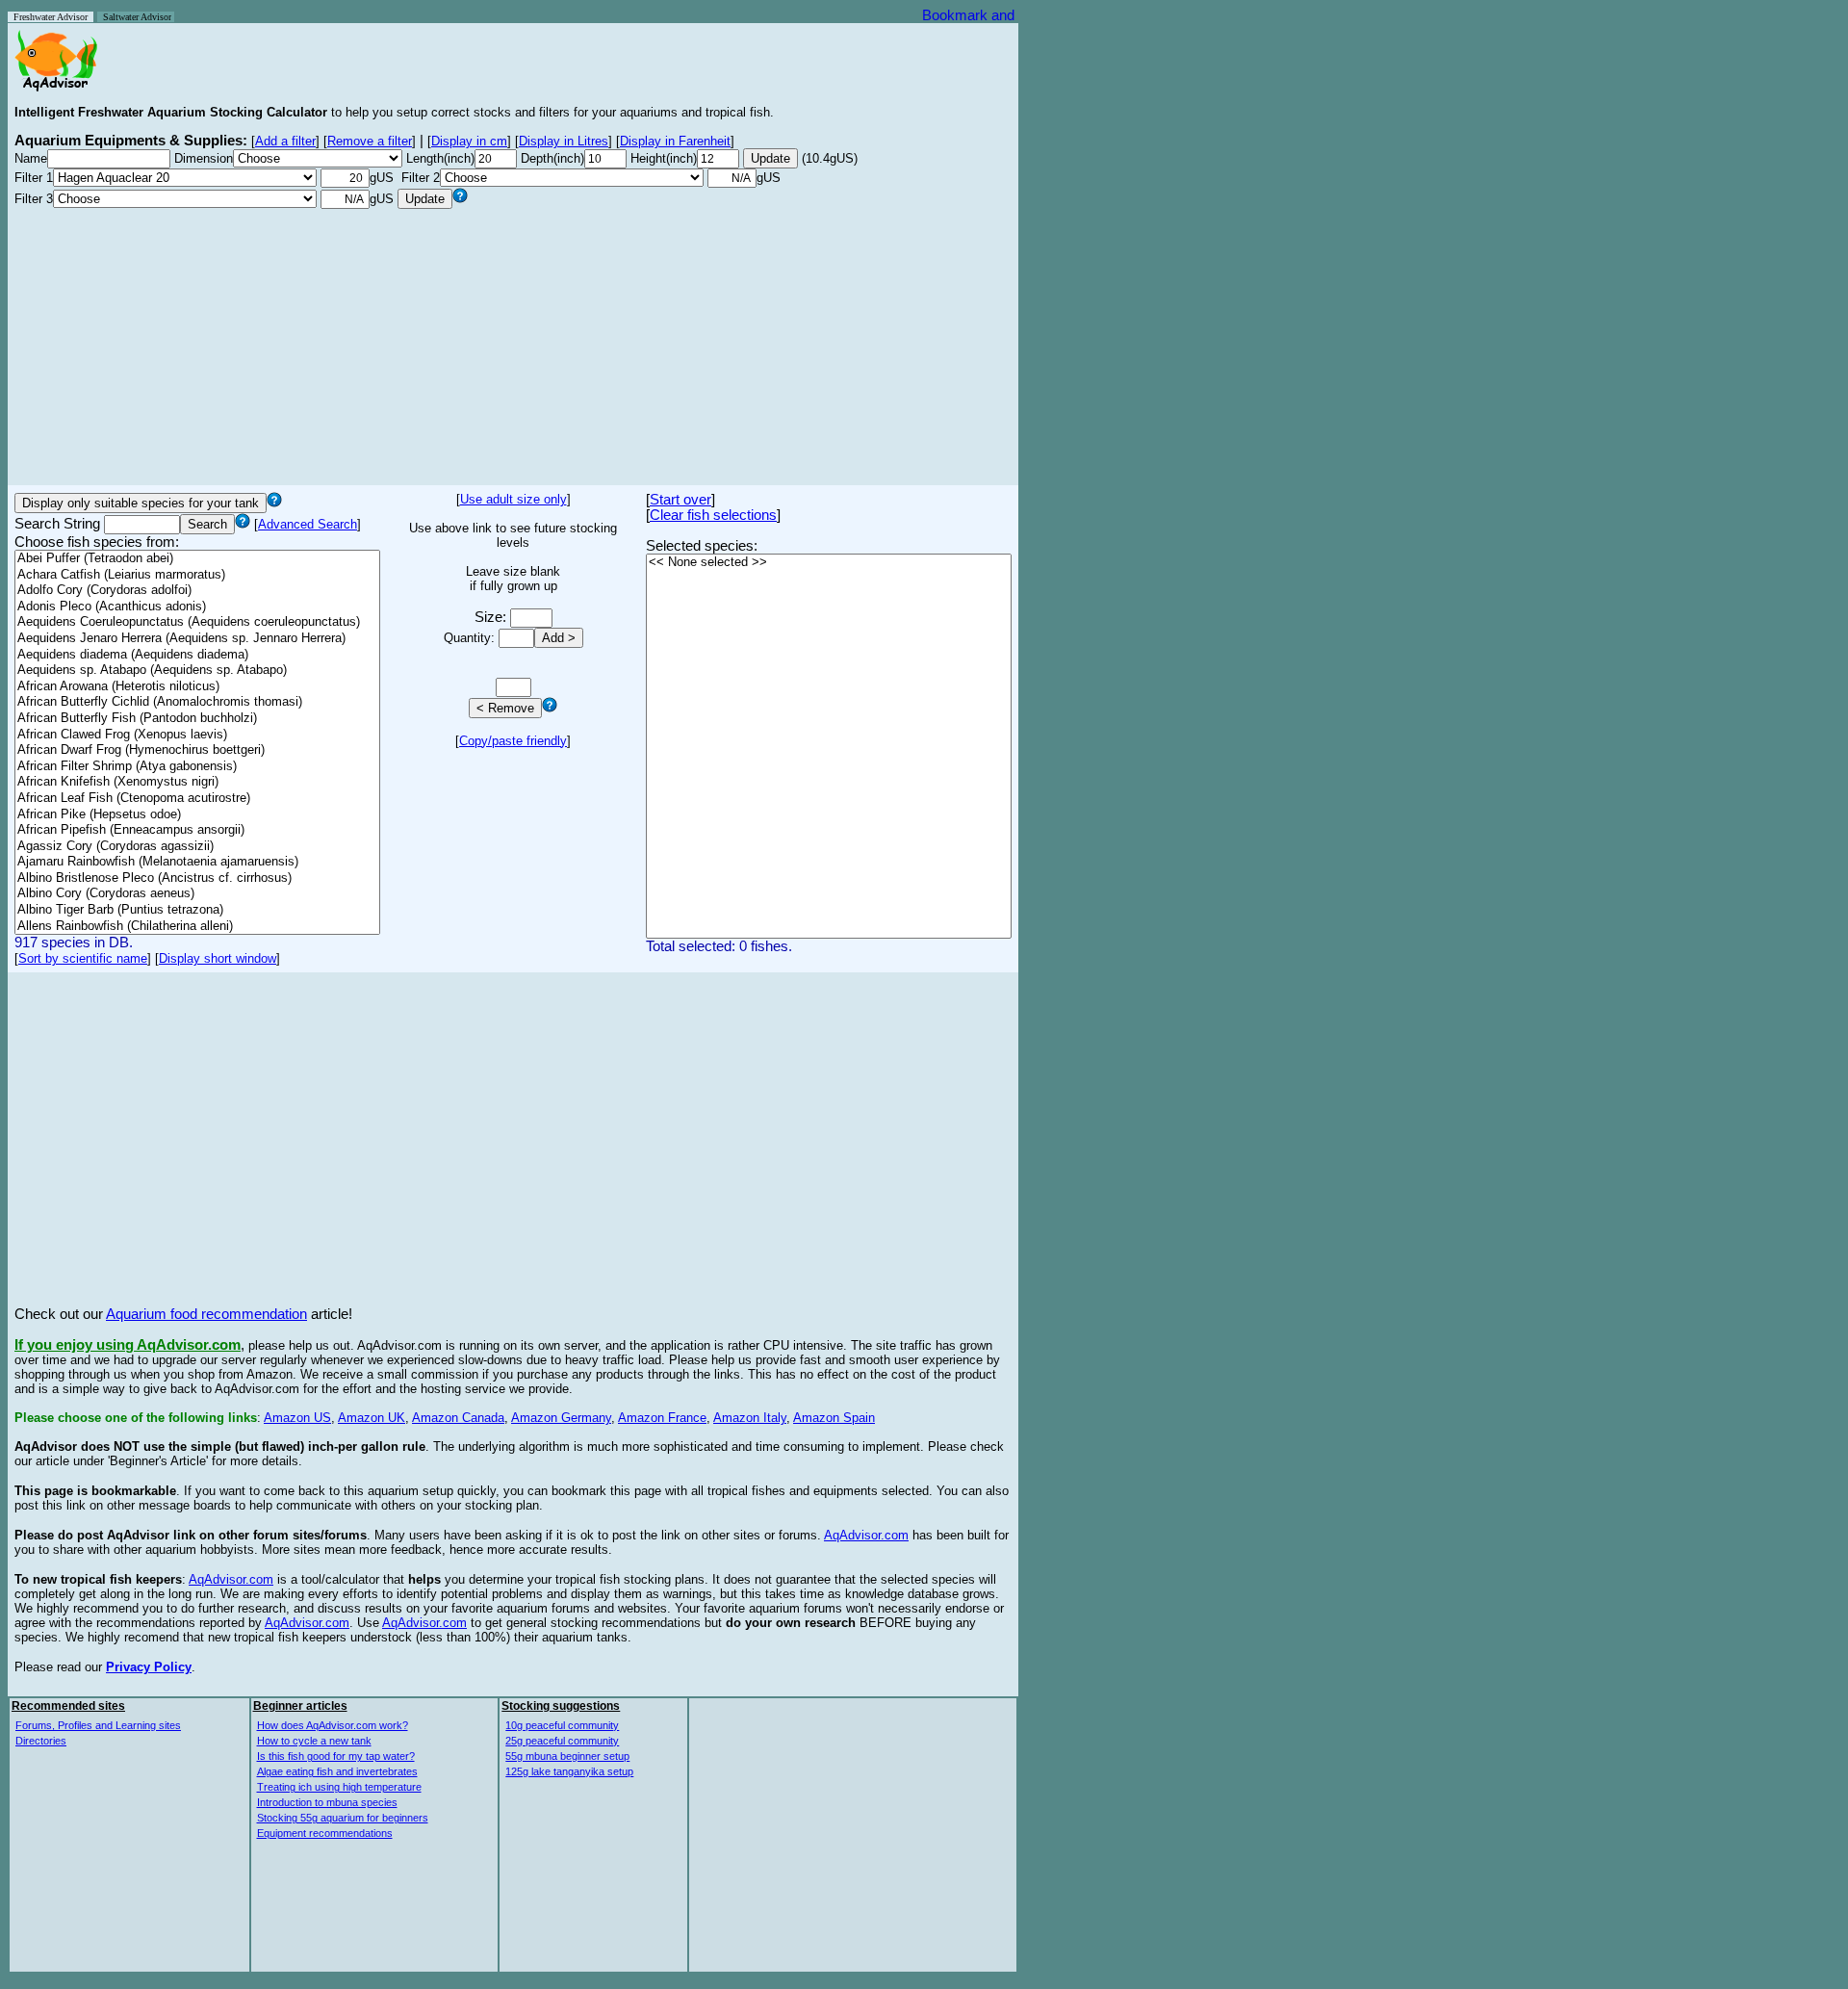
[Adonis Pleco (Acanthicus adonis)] (197, 607)
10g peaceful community (562, 1725)
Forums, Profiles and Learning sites (98, 1725)
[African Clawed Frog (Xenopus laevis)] (197, 735)
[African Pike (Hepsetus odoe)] (197, 815)
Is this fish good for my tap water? (336, 1756)
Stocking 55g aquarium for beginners (343, 1818)
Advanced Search (308, 524)
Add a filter (285, 141)
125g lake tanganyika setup (569, 1771)
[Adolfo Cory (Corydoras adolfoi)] (197, 591)
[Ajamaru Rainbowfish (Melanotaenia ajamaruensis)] (197, 862)
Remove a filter (370, 141)
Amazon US (297, 1418)
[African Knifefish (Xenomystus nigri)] (197, 782)
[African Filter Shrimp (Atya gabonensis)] (197, 767)
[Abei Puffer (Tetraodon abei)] (197, 559)
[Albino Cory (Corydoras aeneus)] (197, 894)
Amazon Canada (458, 1418)
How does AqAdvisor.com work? (333, 1725)
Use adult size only (513, 499)
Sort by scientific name (83, 958)
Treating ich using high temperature (339, 1787)
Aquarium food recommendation (206, 1314)
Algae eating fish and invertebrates (337, 1771)
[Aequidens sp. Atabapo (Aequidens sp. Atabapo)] (197, 671)
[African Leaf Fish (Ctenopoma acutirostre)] (197, 799)
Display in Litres (564, 141)
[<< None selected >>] (829, 563)
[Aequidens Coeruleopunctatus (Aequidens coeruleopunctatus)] (197, 622)
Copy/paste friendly (513, 741)
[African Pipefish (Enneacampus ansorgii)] (197, 830)
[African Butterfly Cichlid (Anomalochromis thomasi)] (197, 702)
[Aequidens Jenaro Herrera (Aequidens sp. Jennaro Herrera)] (197, 639)
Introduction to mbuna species (327, 1802)
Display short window (218, 958)
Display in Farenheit (675, 141)
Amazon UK (372, 1418)
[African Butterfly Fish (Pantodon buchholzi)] (197, 719)
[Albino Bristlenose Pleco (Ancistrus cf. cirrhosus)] (197, 878)
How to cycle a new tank (314, 1741)
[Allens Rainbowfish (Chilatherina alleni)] (197, 927)
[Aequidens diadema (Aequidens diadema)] (197, 655)
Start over (680, 500)
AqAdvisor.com (866, 1535)
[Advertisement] (513, 344)
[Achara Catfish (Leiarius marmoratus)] (197, 575)
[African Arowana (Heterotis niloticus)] (197, 687)
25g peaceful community (562, 1741)
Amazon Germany (561, 1418)
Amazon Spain (834, 1418)
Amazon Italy (750, 1418)
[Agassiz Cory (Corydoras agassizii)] (197, 847)
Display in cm (469, 141)
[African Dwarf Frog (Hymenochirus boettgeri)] (197, 750)
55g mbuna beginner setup (567, 1756)
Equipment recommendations (325, 1833)
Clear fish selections (713, 515)
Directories (41, 1741)
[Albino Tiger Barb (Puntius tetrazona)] (197, 910)
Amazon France (662, 1418)
